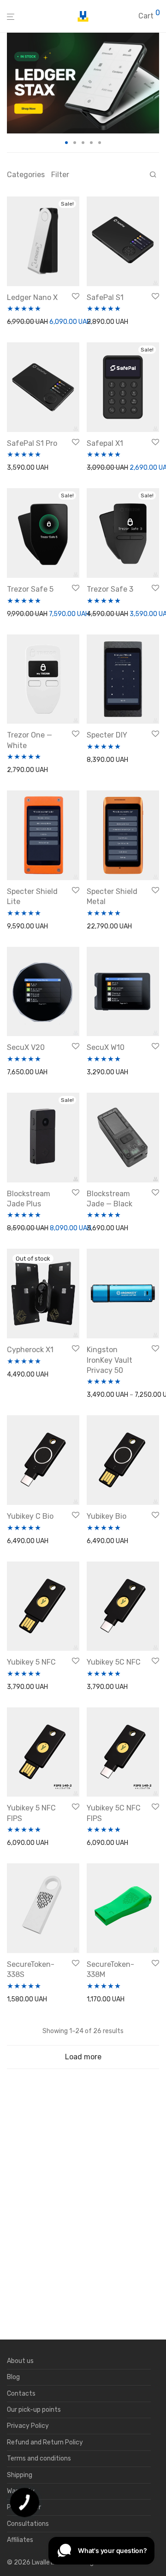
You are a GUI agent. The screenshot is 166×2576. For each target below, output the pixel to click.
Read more (20, 1375)
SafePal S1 (105, 297)
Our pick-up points (34, 2410)
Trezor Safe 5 (30, 589)
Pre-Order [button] (99, 614)
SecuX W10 (106, 1047)
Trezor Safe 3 (110, 589)
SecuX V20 (26, 1047)
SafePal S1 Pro (32, 443)
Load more (83, 2057)
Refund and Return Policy (45, 2442)
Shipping (20, 2475)
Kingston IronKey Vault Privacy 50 (110, 1360)
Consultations (28, 2524)
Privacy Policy (28, 2426)
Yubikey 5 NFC (31, 1662)
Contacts (21, 2394)
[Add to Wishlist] (76, 297)
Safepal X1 (105, 443)
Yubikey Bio (107, 1516)
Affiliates (20, 2540)
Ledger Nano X (32, 297)
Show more (60, 322)
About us (20, 2361)
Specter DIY (107, 735)
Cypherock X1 (30, 1350)
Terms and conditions (39, 2458)
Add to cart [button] (21, 322)
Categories (26, 175)
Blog (13, 2377)
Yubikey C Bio (30, 1516)
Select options (106, 1395)
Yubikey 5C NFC (114, 1662)
